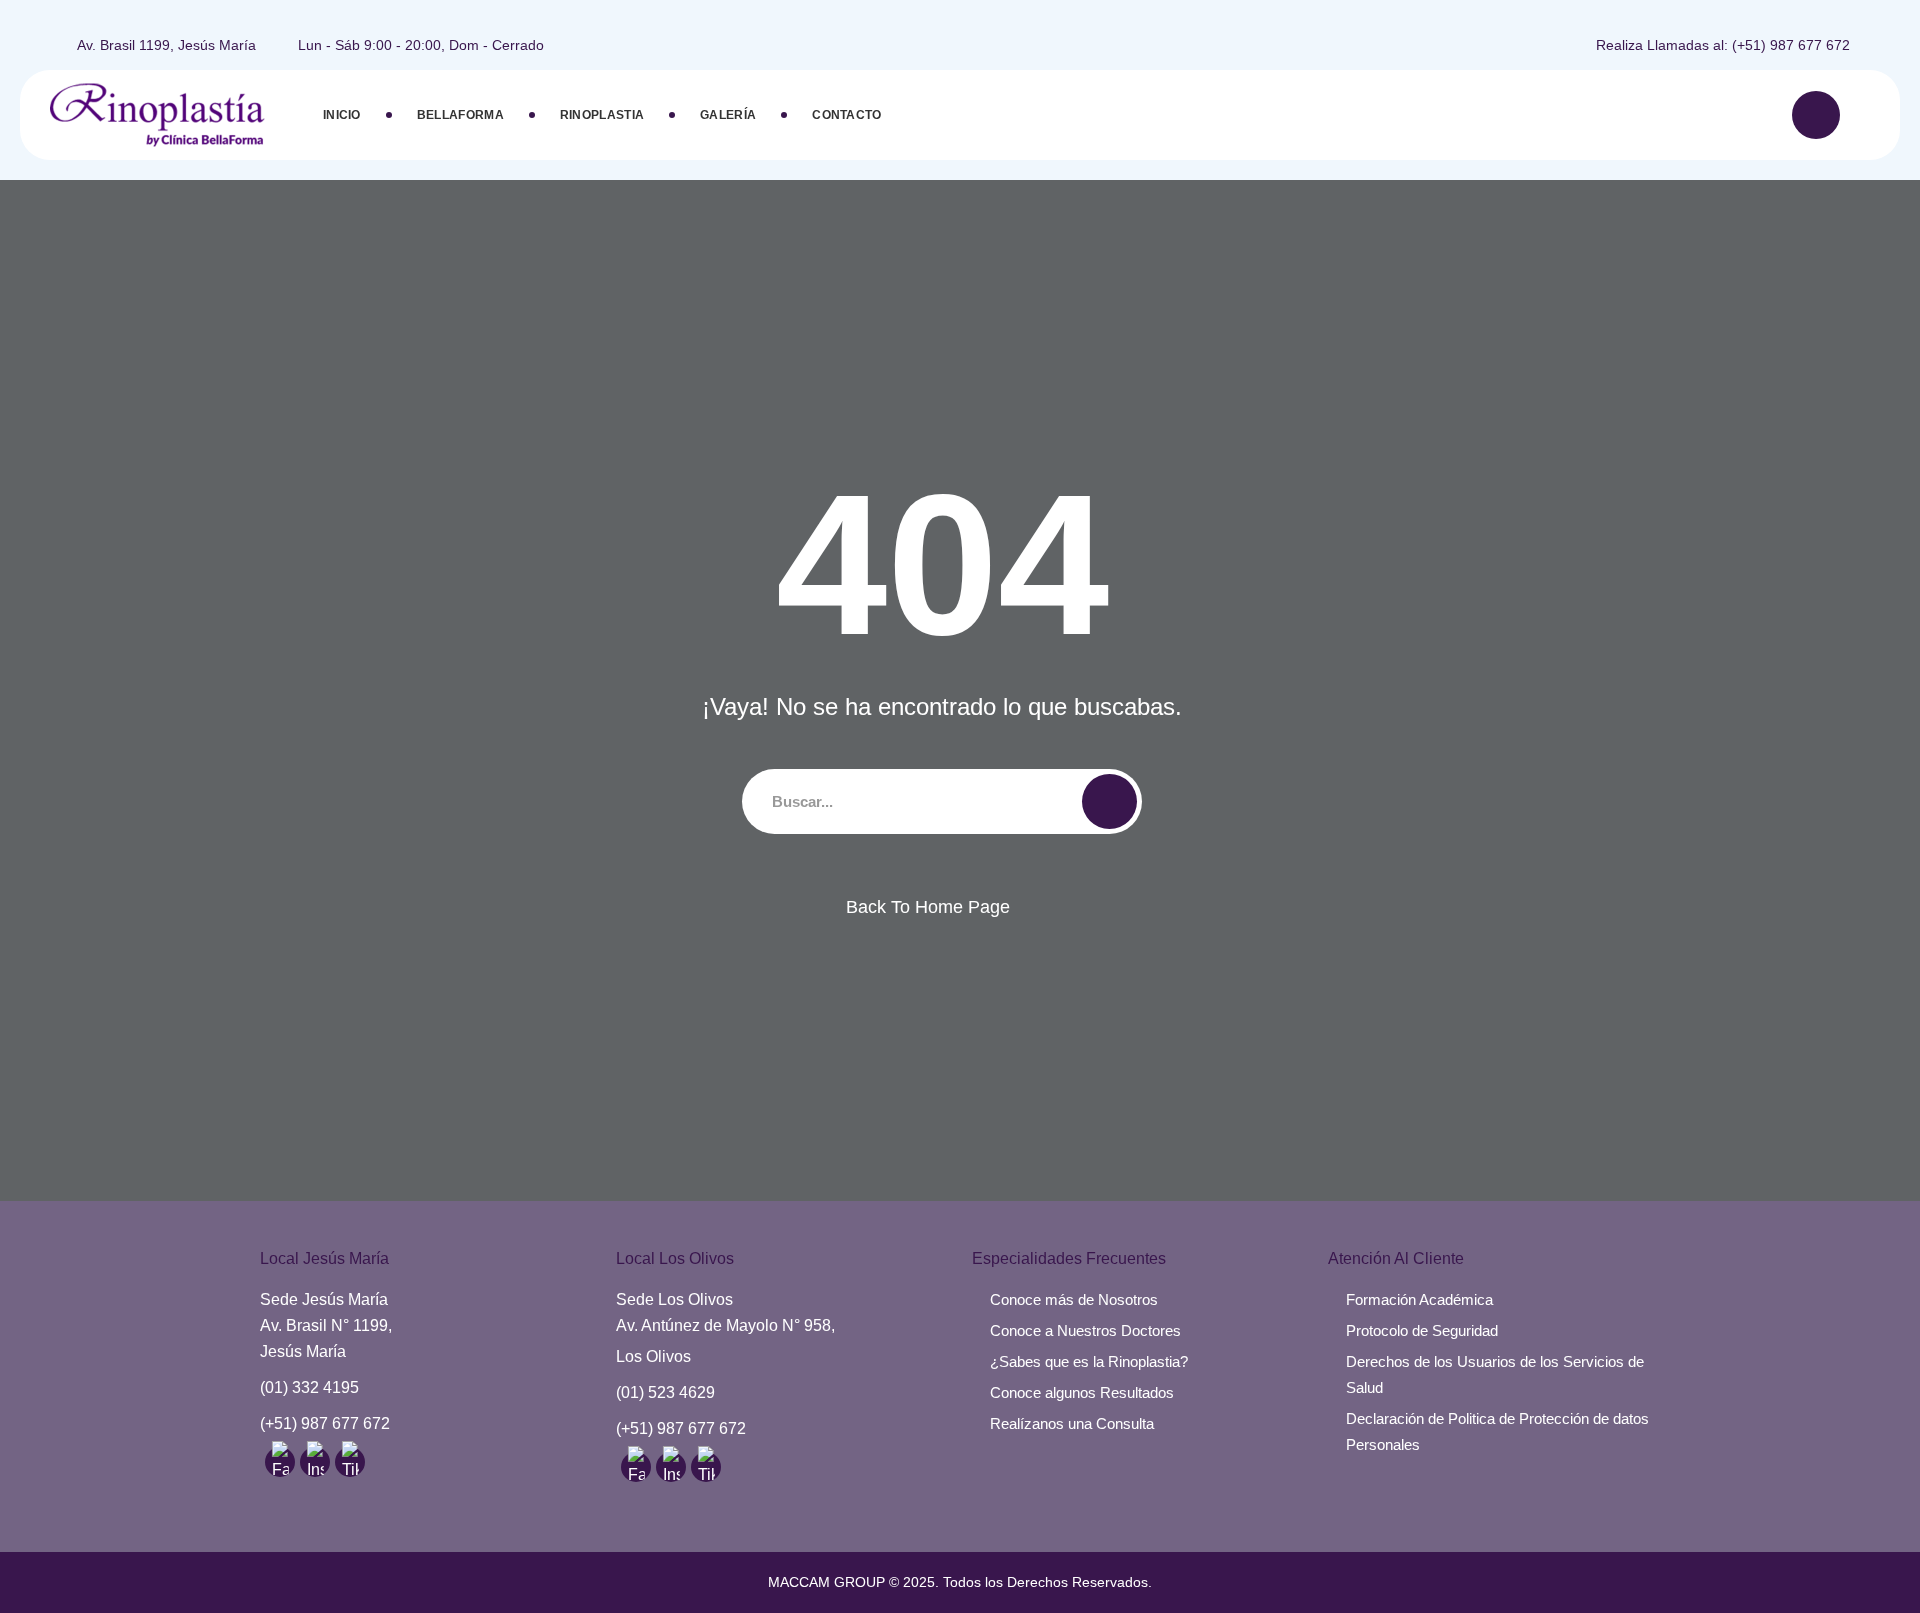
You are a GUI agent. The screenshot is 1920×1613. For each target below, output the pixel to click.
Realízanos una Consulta (1072, 1423)
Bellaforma (460, 115)
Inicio (342, 115)
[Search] (1109, 801)
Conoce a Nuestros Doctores (1085, 1330)
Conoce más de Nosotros (1074, 1299)
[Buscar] (1816, 115)
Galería (728, 115)
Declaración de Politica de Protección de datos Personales (1497, 1431)
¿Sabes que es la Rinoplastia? (1089, 1361)
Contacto (846, 115)
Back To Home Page (928, 907)
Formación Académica (1419, 1299)
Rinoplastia (602, 115)
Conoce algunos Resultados (1082, 1392)
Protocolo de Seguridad (1422, 1330)
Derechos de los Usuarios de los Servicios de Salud (1495, 1374)
